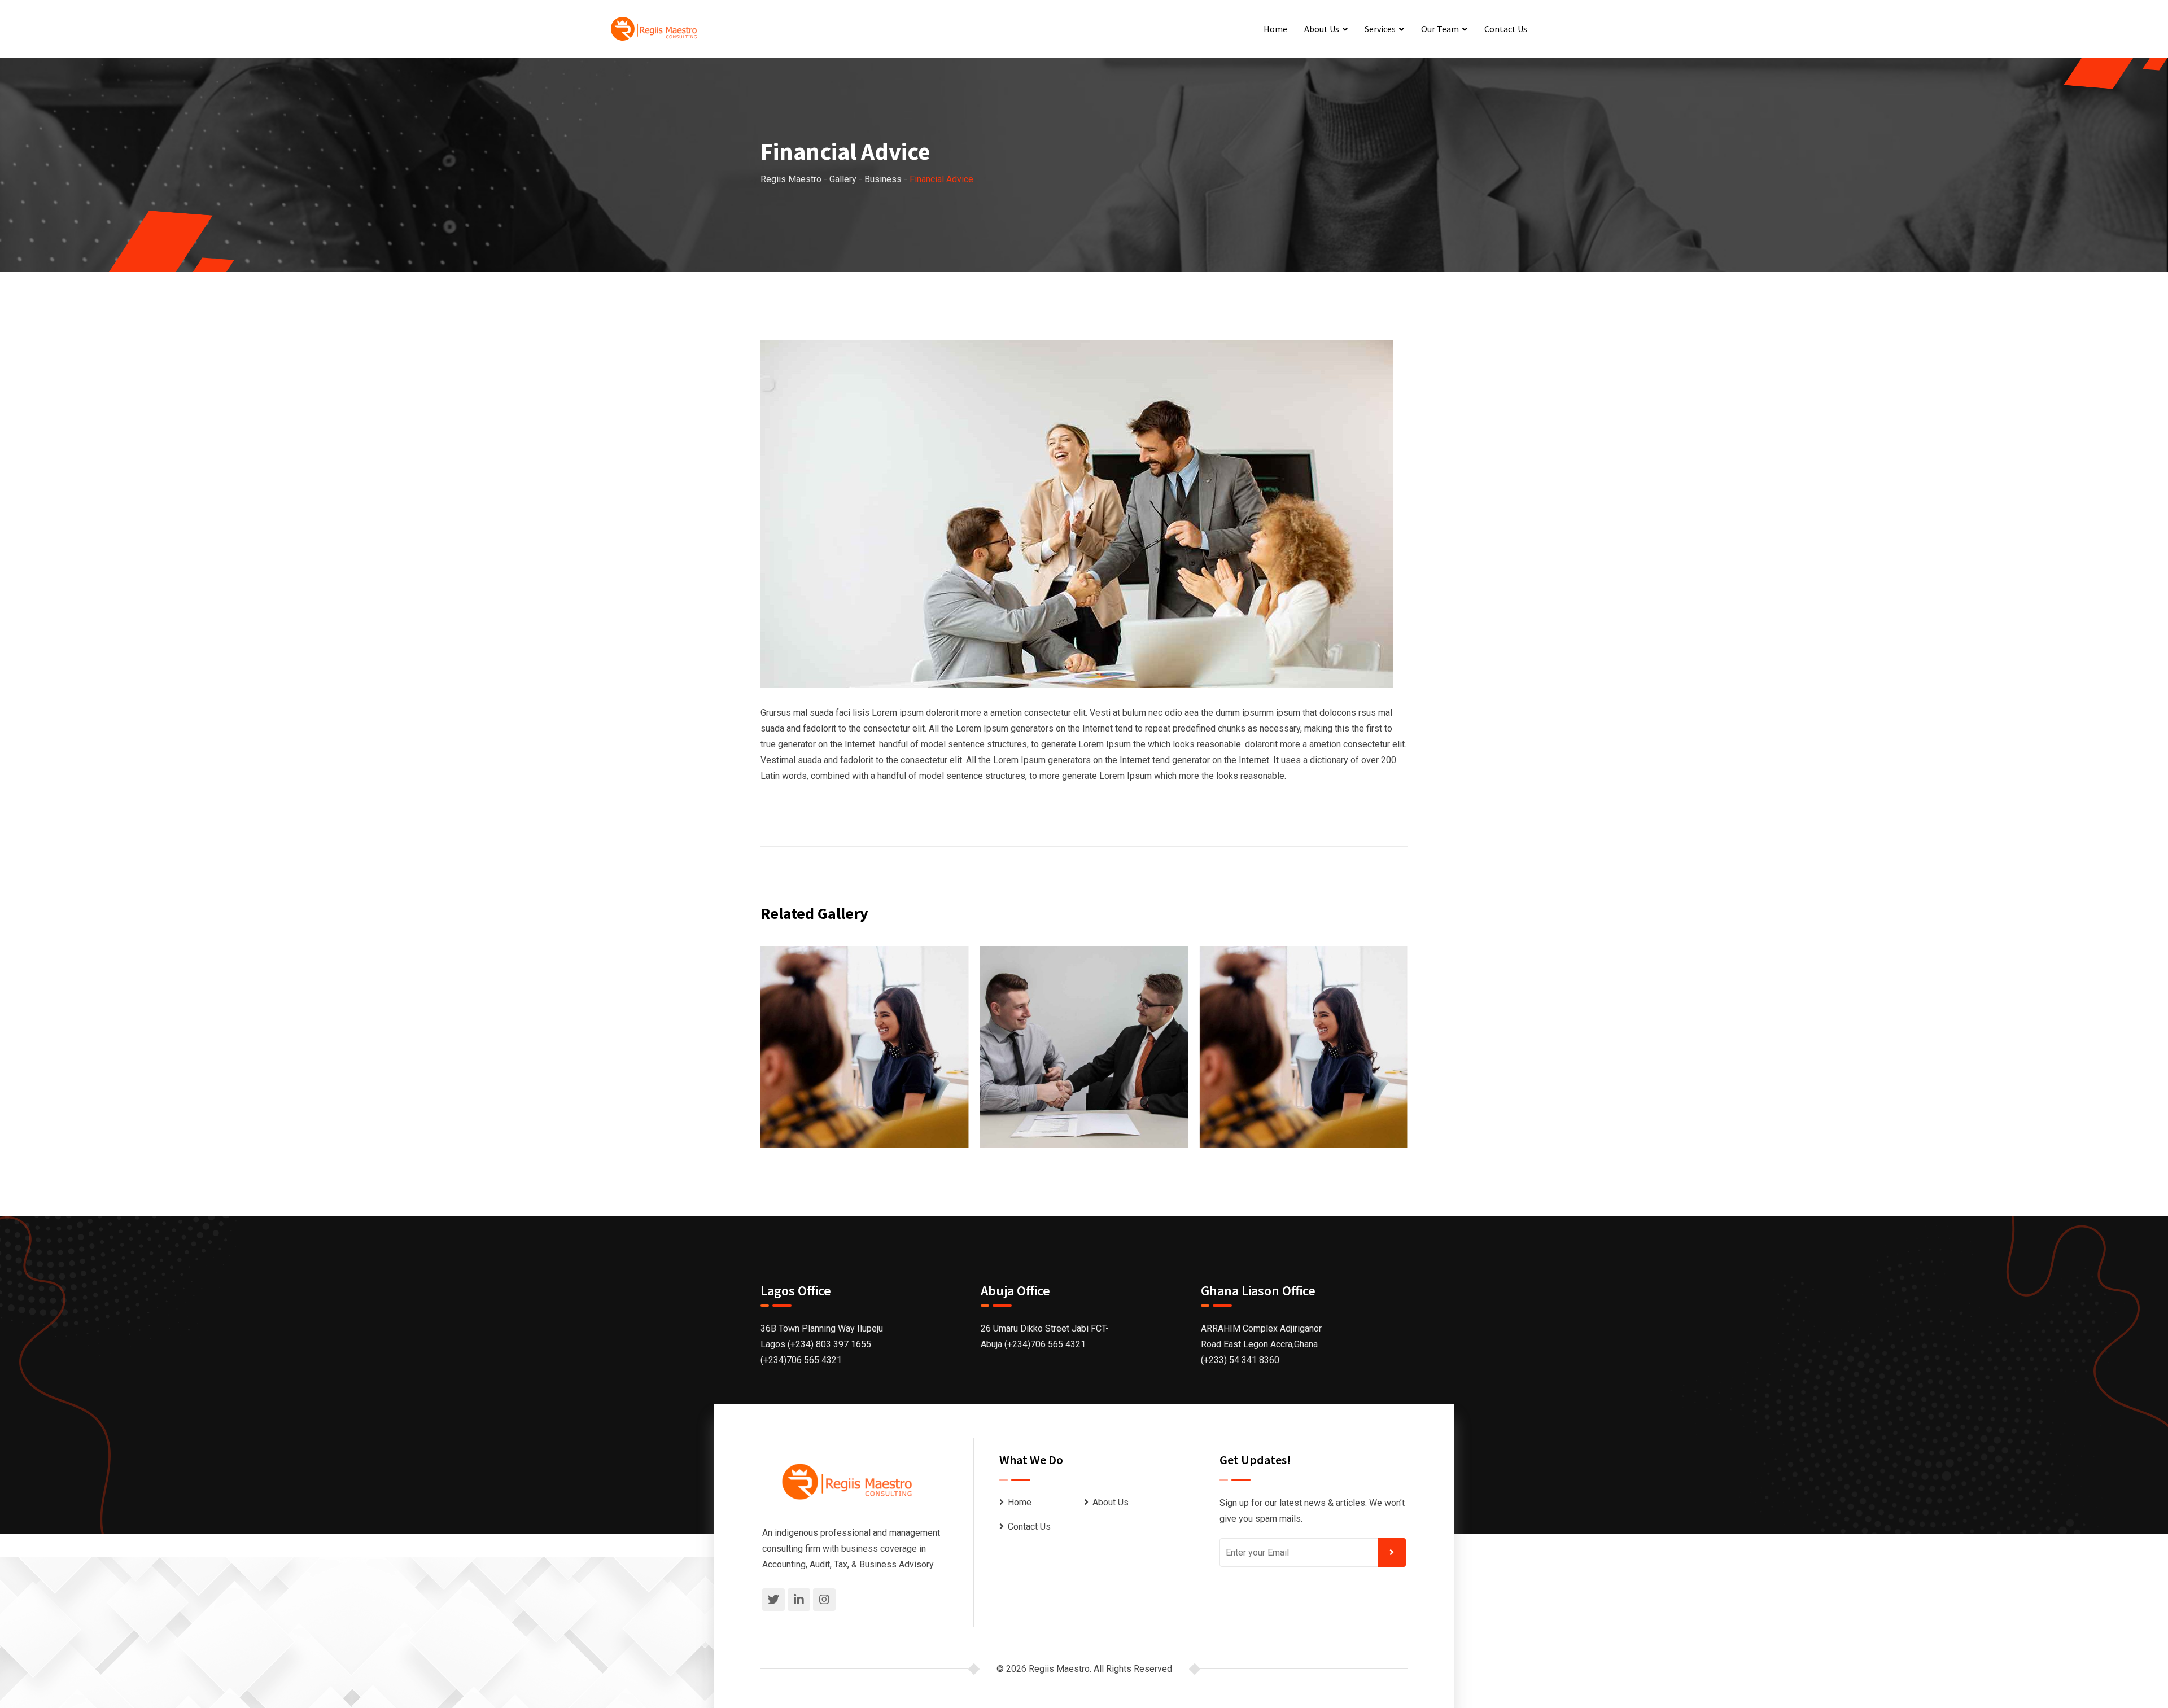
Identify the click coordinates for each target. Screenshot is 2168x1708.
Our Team (1440, 29)
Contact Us (1506, 29)
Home (1275, 29)
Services (1380, 29)
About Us (1322, 29)
